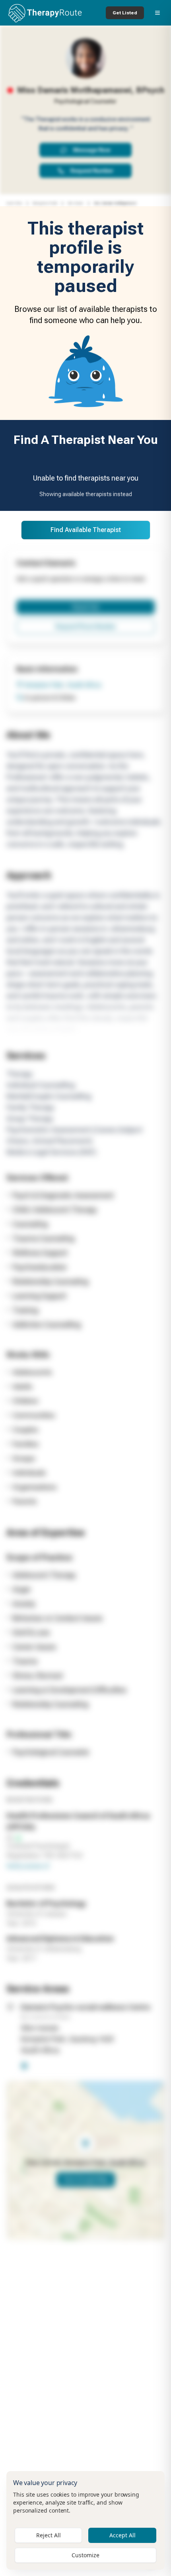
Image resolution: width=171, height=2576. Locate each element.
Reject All (49, 2535)
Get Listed (125, 13)
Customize (85, 2555)
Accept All (122, 2535)
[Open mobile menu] (157, 13)
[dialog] (85, 2520)
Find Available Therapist (86, 530)
